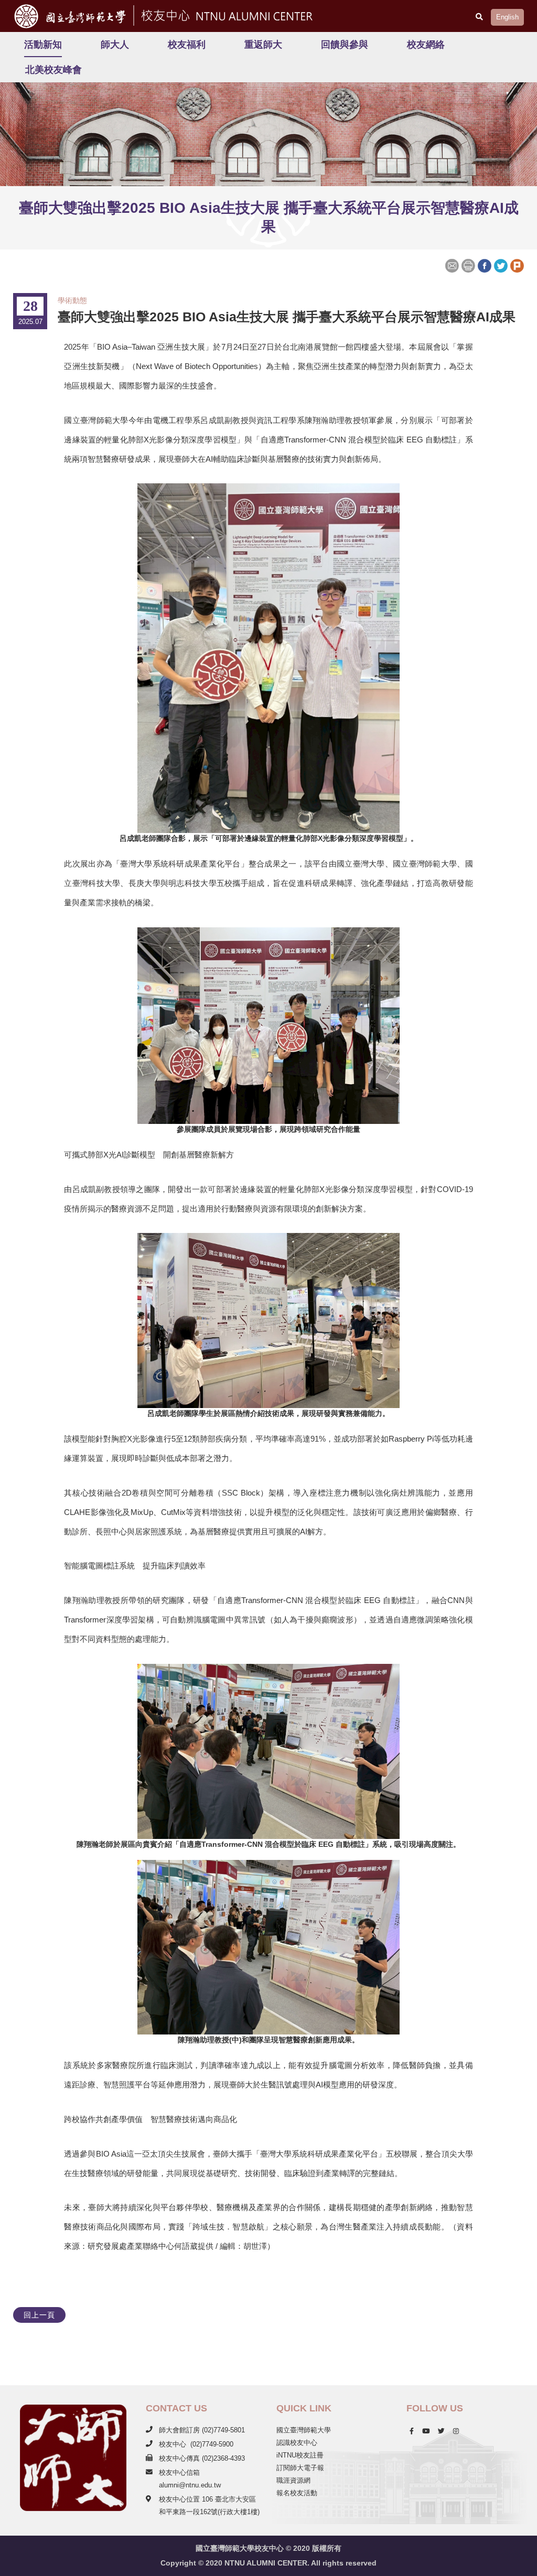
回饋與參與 (345, 45)
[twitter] (441, 2431)
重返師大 (263, 45)
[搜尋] (479, 17)
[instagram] (456, 2431)
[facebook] (412, 2431)
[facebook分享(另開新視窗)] (484, 265)
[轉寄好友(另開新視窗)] (453, 265)
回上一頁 (39, 2315)
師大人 (115, 45)
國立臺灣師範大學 (304, 2430)
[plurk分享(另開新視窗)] (517, 265)
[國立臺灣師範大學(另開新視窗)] (67, 16)
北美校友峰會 (53, 70)
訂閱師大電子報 (300, 2468)
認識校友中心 (297, 2443)
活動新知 (43, 45)
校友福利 (187, 45)
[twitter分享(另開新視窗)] (501, 265)
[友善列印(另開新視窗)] (468, 265)
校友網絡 (426, 45)
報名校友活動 (297, 2493)
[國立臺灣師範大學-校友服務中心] (225, 14)
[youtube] (426, 2431)
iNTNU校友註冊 (300, 2455)
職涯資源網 (293, 2480)
